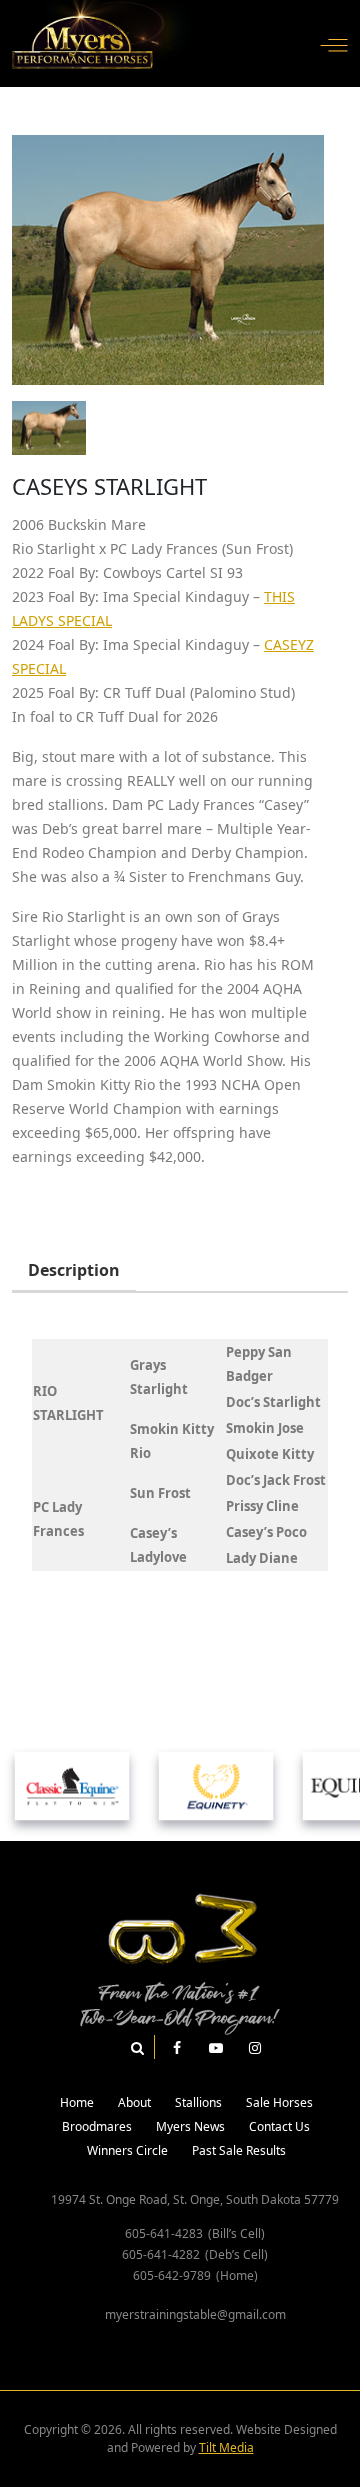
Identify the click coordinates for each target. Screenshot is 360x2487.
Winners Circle (127, 2150)
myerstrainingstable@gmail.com (195, 2314)
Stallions (198, 2102)
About (134, 2102)
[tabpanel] (180, 1455)
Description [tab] (74, 1270)
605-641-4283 (164, 2233)
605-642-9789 (172, 2275)
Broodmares (97, 2126)
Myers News (190, 2126)
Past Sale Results (239, 2150)
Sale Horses (279, 2102)
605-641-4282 (161, 2254)
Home (77, 2102)
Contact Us (279, 2126)
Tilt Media (226, 2447)
